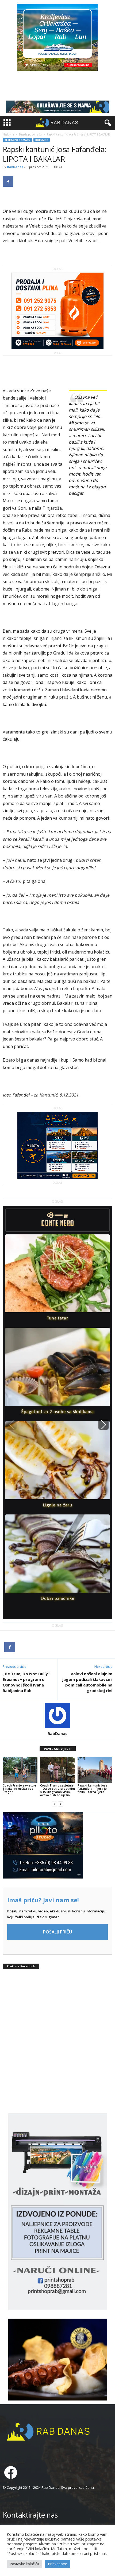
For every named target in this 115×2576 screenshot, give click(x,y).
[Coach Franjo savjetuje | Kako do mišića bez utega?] (20, 1770)
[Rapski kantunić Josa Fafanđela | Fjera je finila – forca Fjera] (95, 1770)
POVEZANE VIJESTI (58, 1749)
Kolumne (42, 140)
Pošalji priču (57, 1932)
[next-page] (61, 1804)
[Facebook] (8, 181)
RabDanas (15, 167)
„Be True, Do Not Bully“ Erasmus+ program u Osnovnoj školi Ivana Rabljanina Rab (26, 1682)
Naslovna (8, 134)
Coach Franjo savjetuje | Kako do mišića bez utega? (19, 1789)
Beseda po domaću (30, 134)
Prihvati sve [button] (58, 2564)
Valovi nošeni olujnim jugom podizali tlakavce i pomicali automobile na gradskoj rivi (87, 1682)
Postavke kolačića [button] (24, 2564)
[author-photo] (57, 1716)
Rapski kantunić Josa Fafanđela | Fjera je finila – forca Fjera (93, 1789)
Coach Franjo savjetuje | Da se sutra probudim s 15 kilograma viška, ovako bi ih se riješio (57, 1790)
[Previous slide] (11, 1425)
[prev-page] (54, 1804)
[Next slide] (103, 1425)
